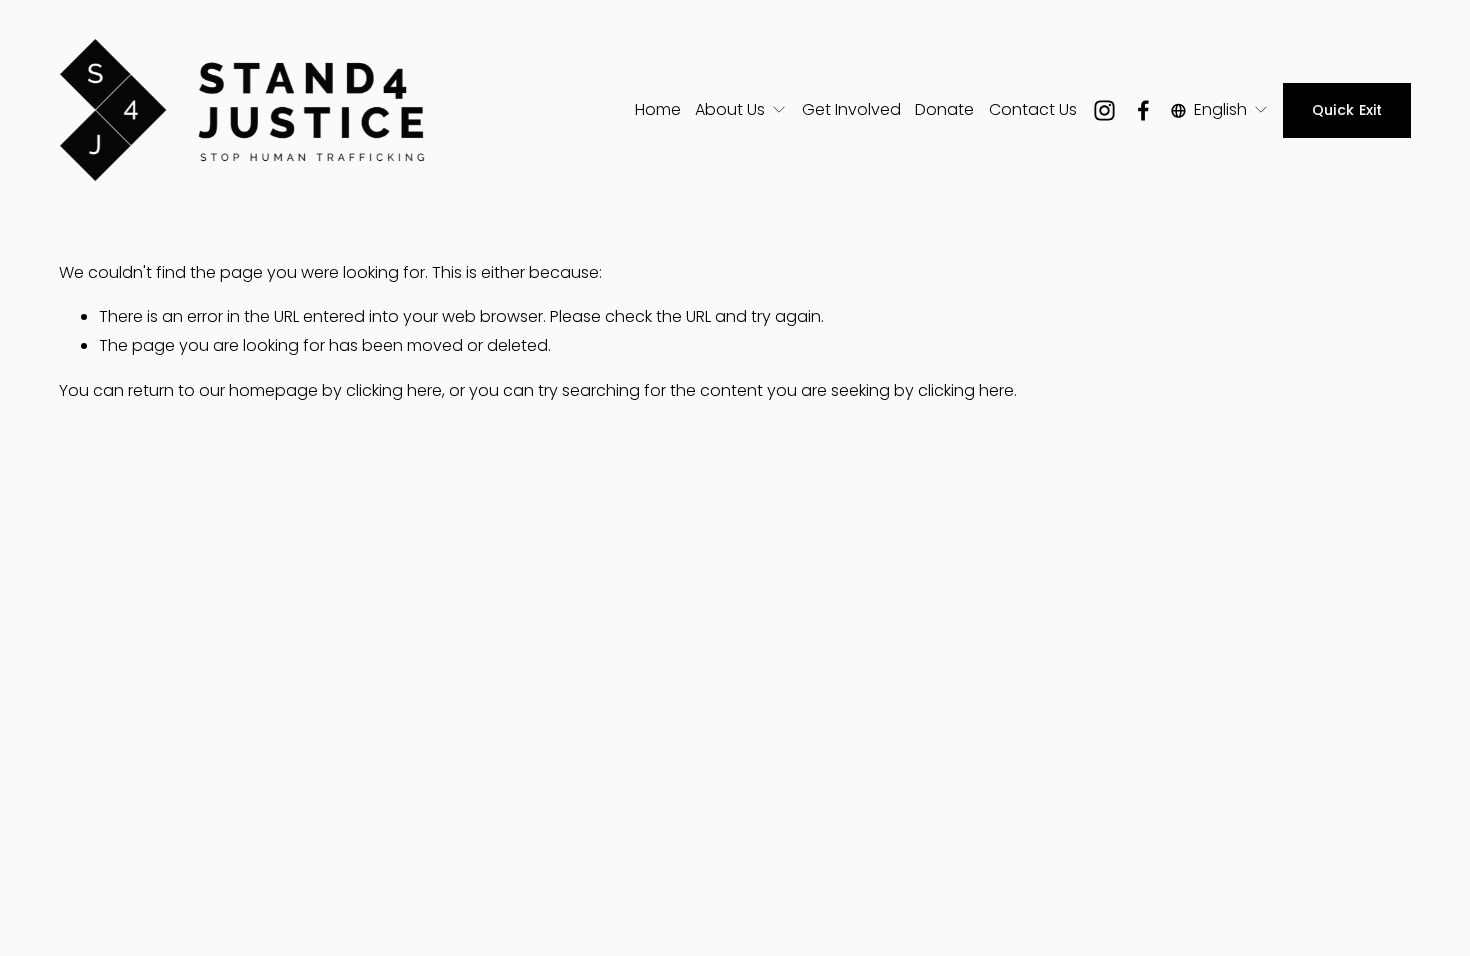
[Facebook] (1143, 110)
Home (658, 109)
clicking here (394, 390)
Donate (944, 109)
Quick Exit (1347, 110)
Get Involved (851, 109)
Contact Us (1033, 109)
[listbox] (1220, 110)
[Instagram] (1104, 110)
